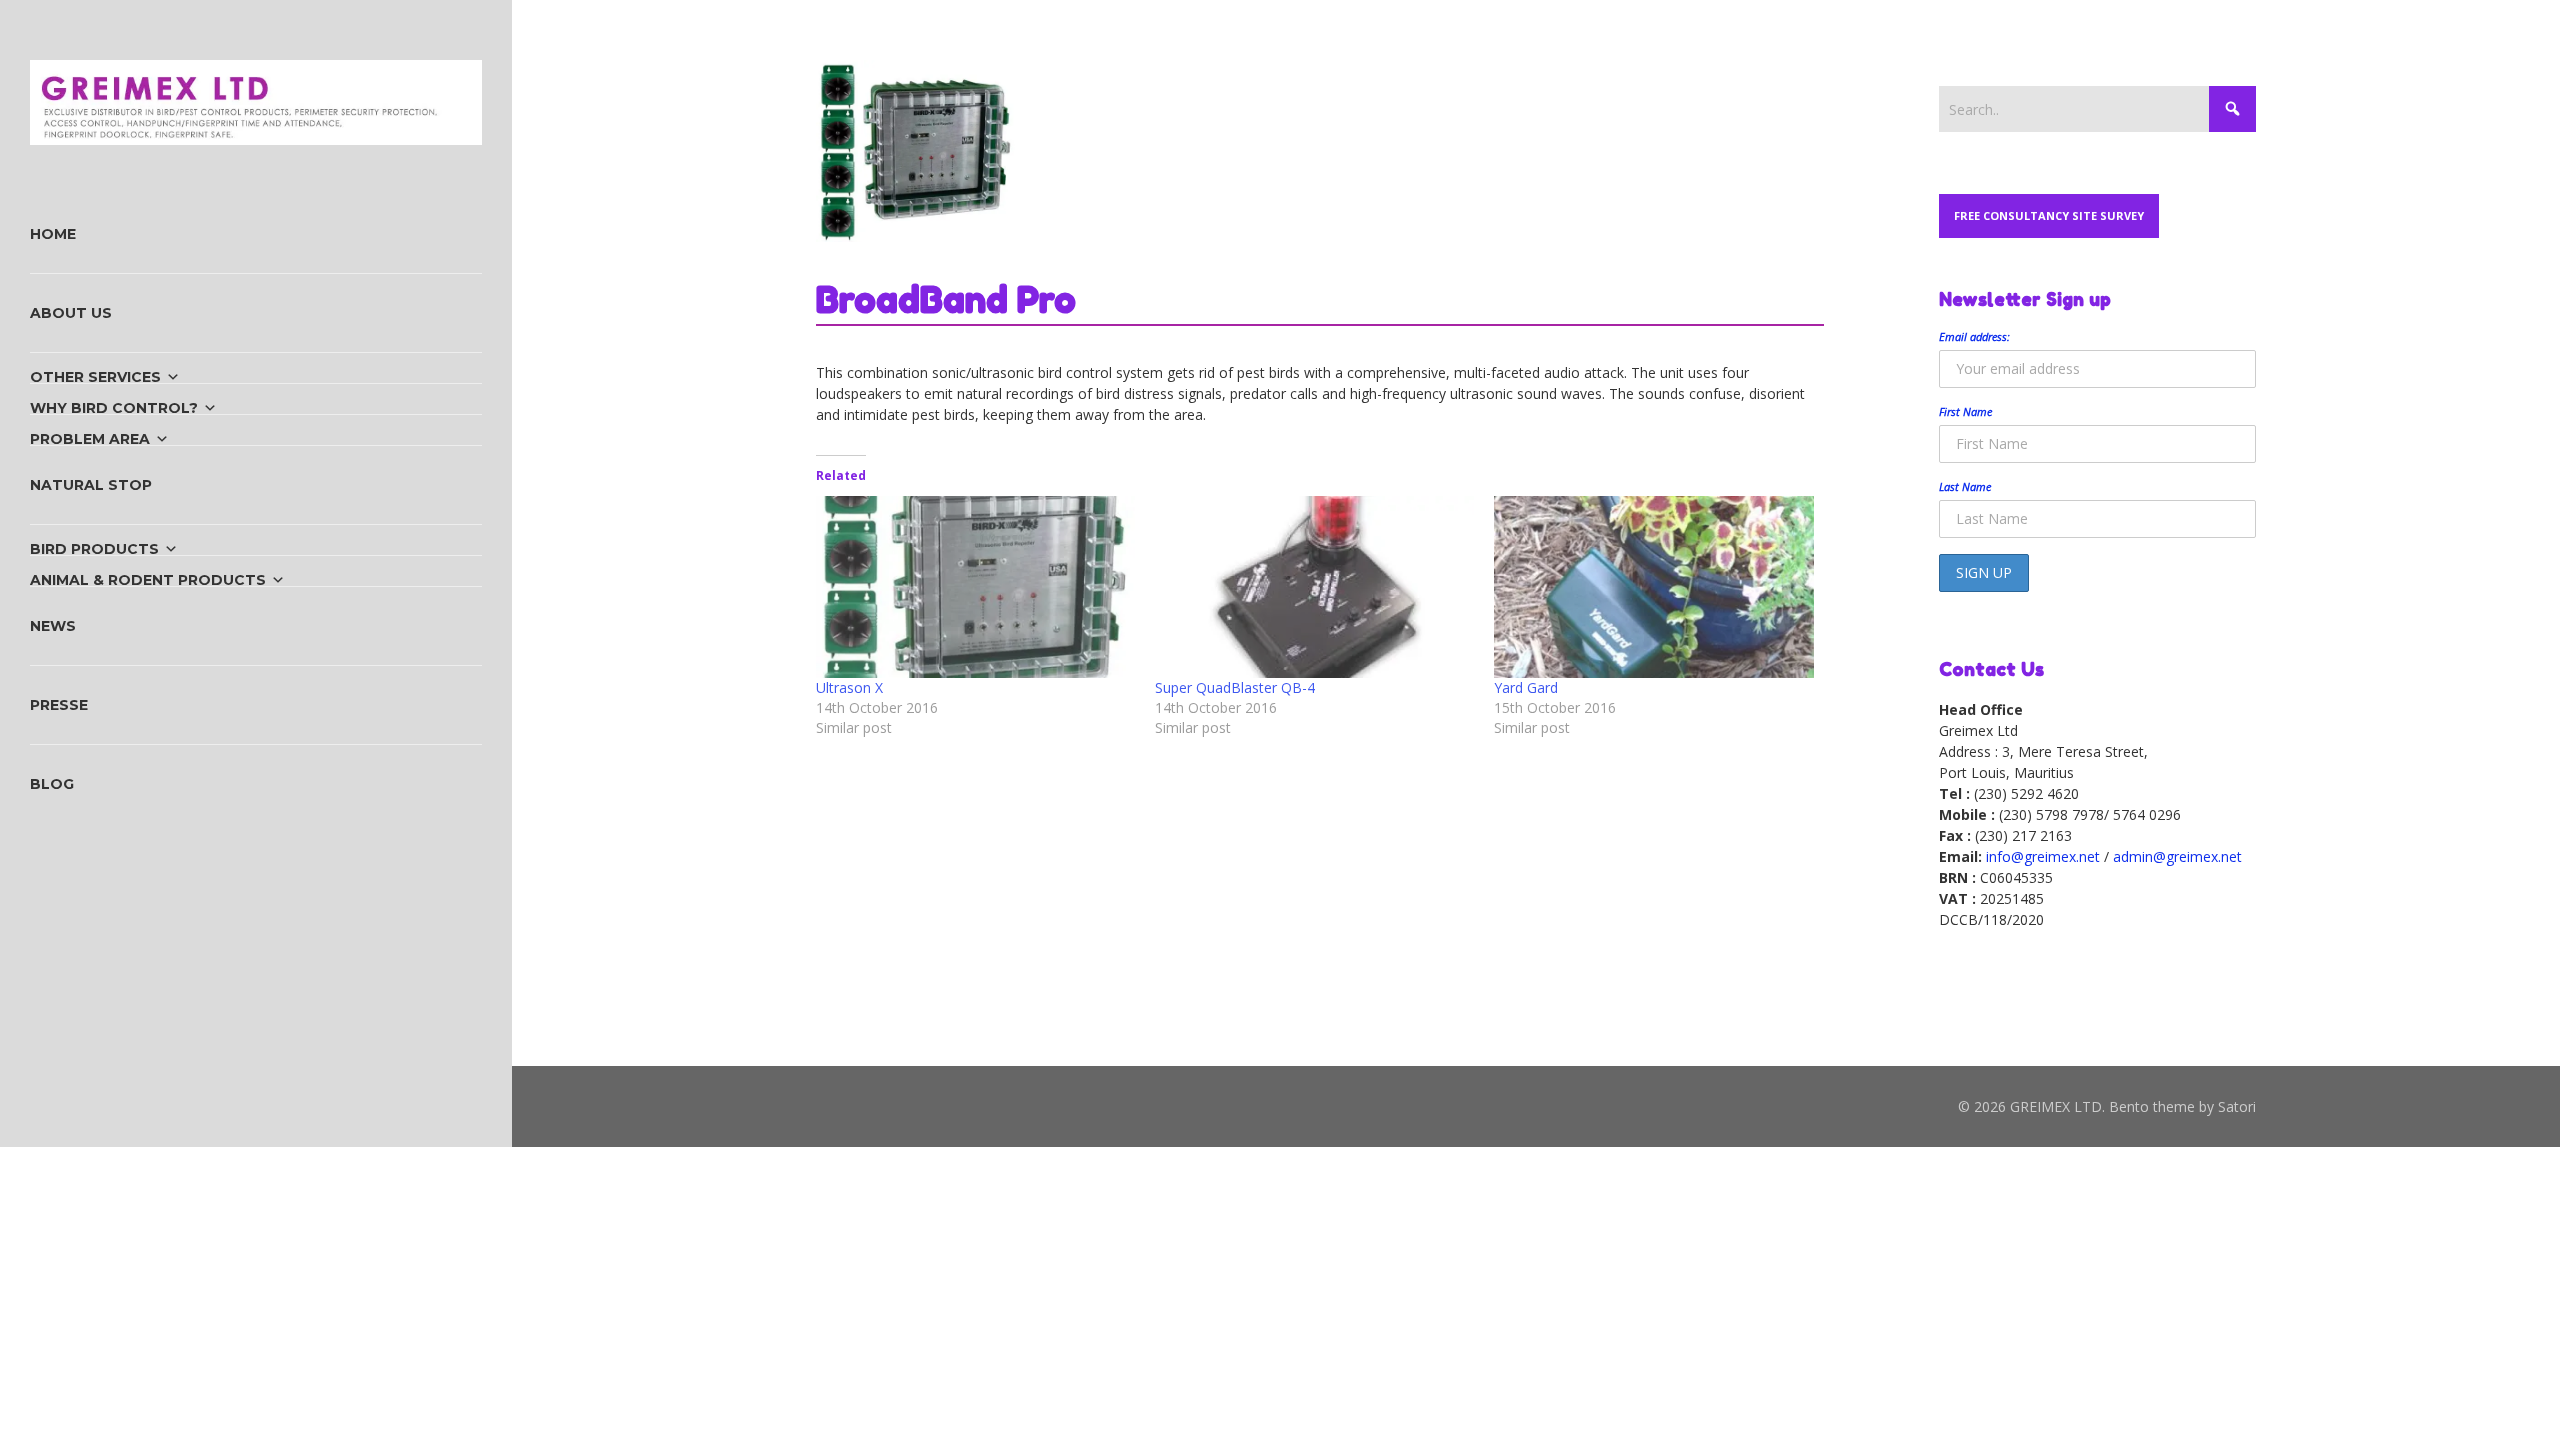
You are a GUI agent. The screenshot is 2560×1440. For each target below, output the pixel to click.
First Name (1965, 411)
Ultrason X (849, 687)
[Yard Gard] (1653, 587)
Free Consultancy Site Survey (2049, 215)
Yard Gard (1526, 687)
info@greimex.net (2043, 856)
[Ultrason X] (975, 587)
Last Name (1965, 486)
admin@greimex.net (2177, 856)
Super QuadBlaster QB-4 (1235, 687)
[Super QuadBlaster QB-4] (1314, 587)
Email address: (1974, 336)
